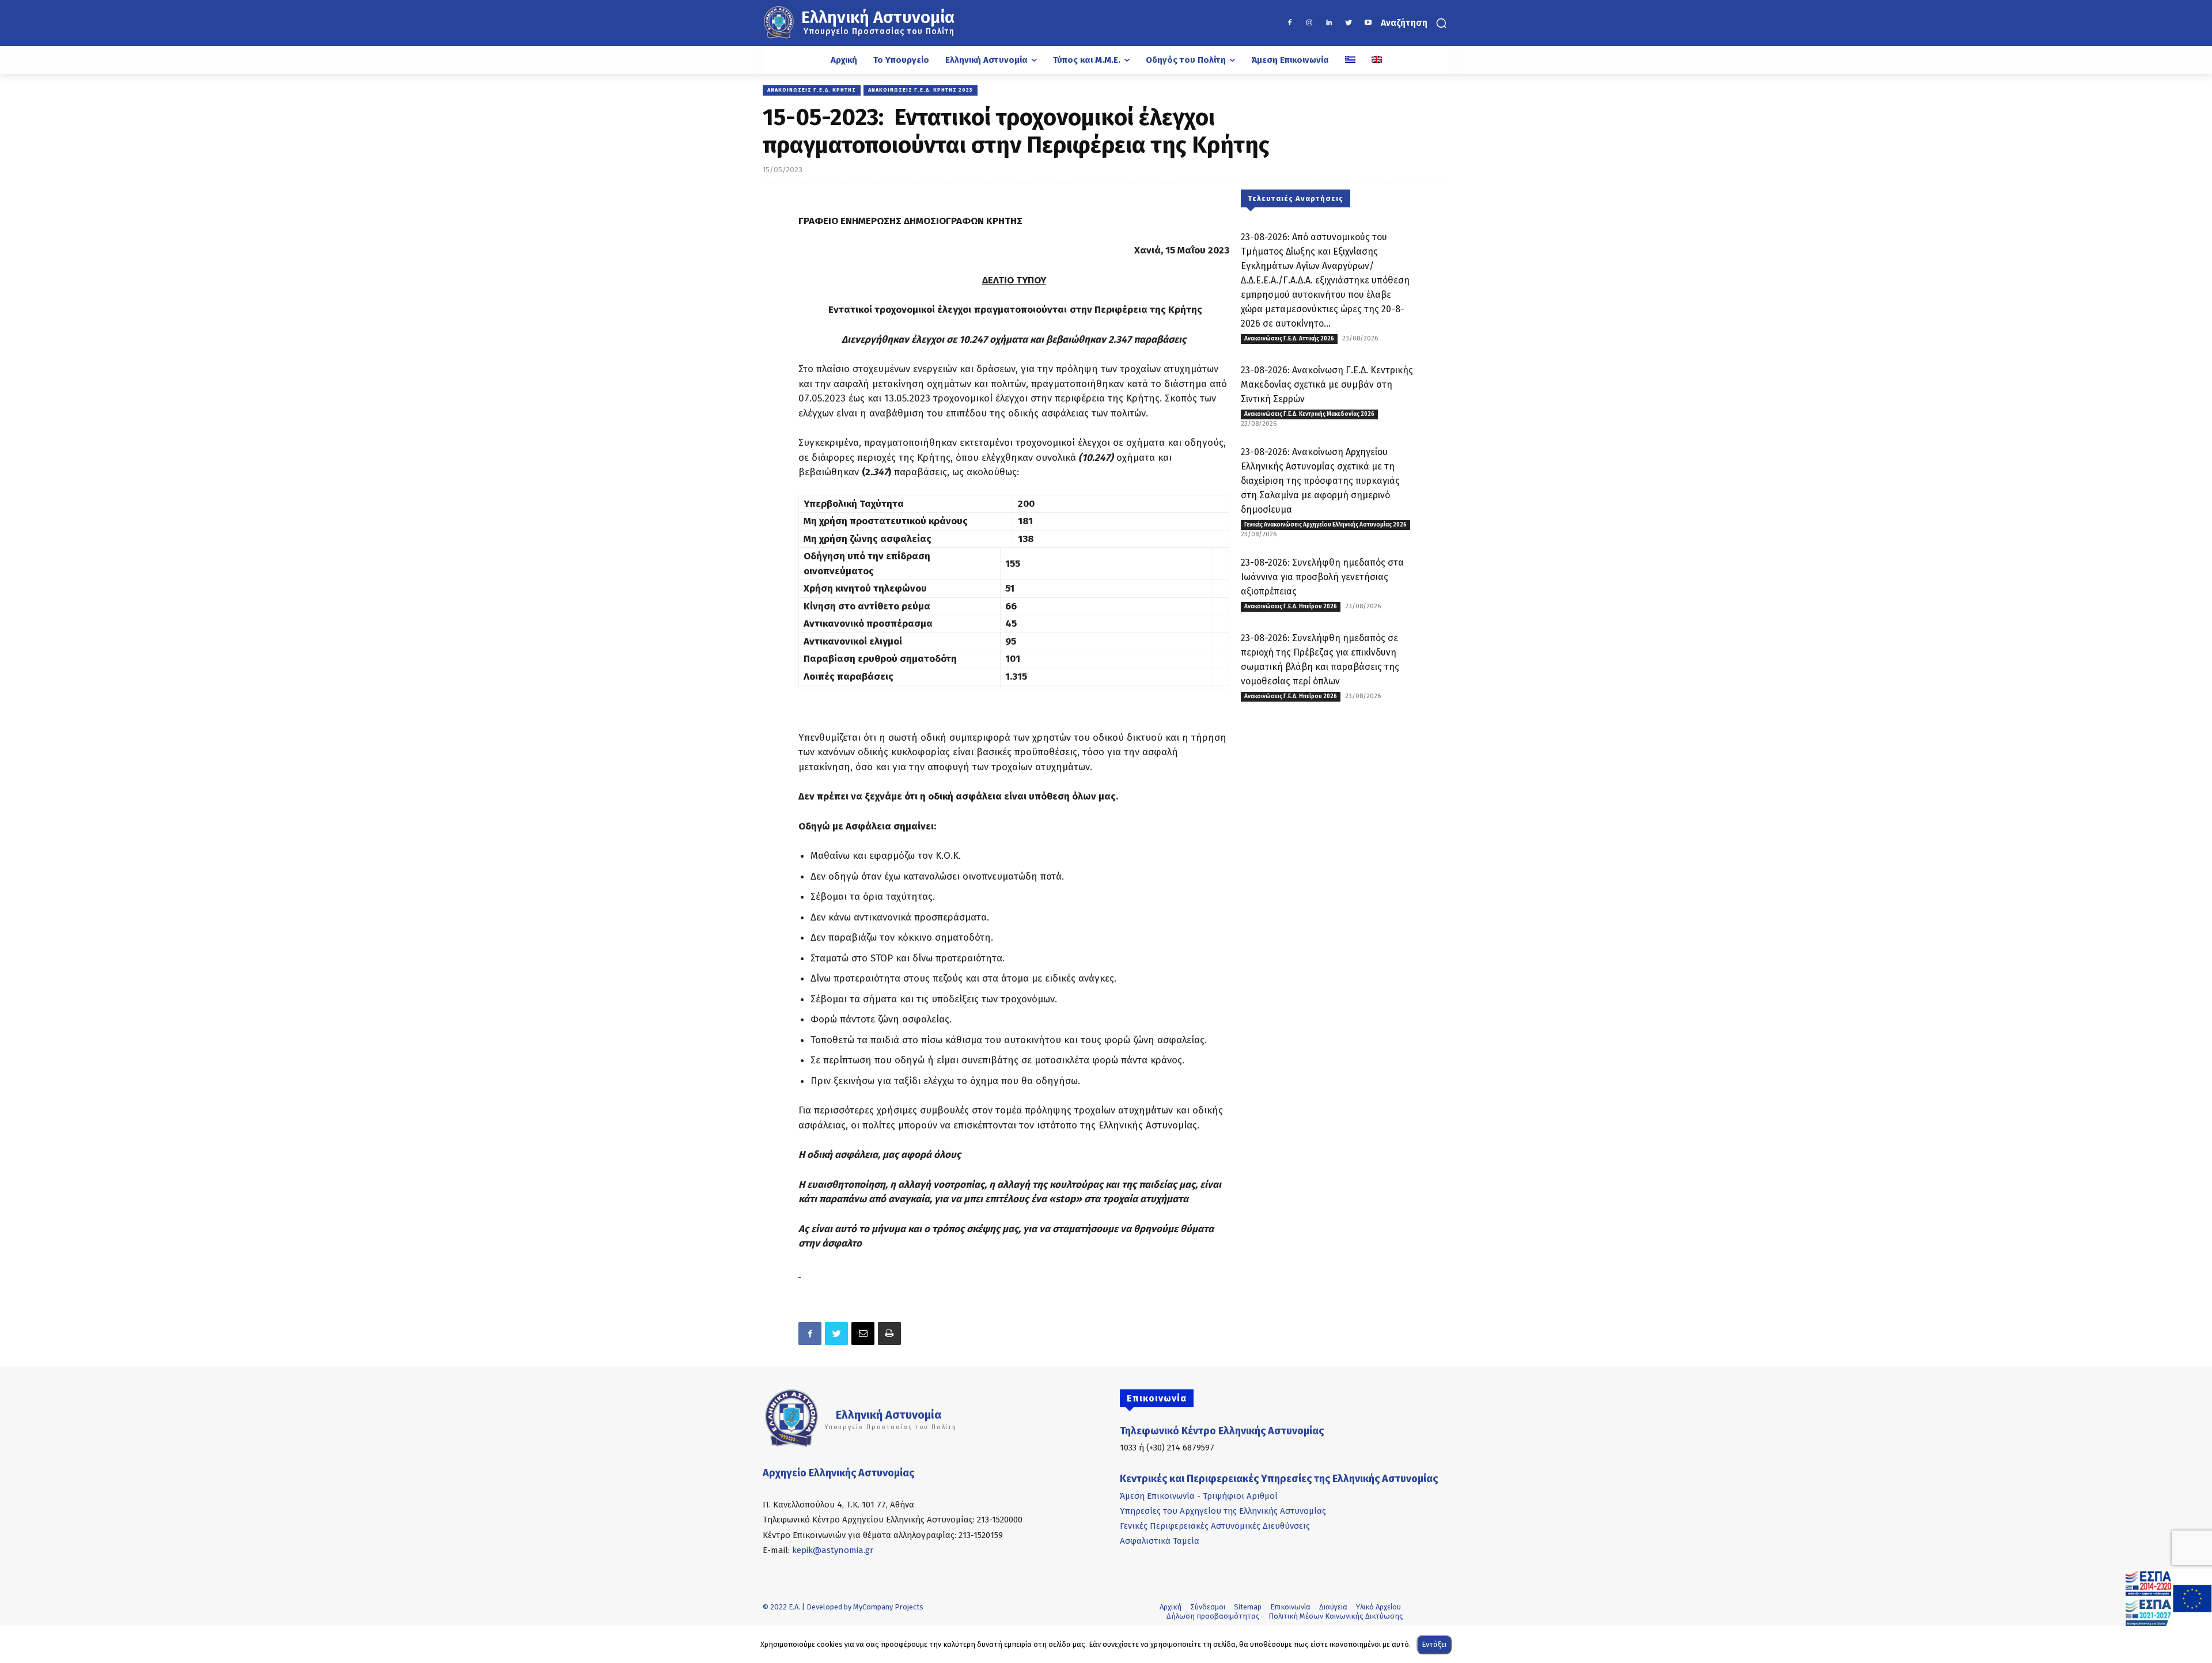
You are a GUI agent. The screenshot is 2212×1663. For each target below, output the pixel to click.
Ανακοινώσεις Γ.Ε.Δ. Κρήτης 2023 (921, 90)
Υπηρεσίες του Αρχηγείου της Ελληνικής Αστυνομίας (1223, 1511)
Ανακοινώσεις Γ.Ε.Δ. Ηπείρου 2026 (1291, 607)
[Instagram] (1309, 23)
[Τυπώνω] (889, 1334)
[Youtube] (1368, 23)
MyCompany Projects (888, 1607)
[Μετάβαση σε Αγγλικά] (1377, 60)
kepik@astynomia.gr (833, 1550)
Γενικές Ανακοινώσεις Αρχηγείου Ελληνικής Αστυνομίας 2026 (1325, 525)
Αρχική (1171, 1607)
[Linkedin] (1329, 23)
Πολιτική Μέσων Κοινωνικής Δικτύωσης (1336, 1616)
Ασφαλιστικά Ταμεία (1160, 1541)
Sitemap (1248, 1607)
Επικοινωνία (1290, 1607)
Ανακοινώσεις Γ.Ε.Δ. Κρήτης (812, 90)
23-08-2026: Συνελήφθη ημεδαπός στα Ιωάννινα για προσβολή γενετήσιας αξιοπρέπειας (1322, 577)
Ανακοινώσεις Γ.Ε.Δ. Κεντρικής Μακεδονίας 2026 (1309, 414)
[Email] (863, 1334)
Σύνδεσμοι (1208, 1607)
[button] (1415, 23)
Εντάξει (1434, 1644)
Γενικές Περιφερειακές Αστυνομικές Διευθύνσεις (1215, 1526)
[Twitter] (1349, 23)
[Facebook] (1290, 23)
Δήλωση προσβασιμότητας (1213, 1616)
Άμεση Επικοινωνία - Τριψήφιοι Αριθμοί (1199, 1496)
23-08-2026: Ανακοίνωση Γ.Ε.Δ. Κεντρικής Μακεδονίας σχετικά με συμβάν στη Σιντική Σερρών (1327, 385)
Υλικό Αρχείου (1378, 1607)
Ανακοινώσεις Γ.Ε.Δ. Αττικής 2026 (1289, 339)
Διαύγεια (1333, 1607)
